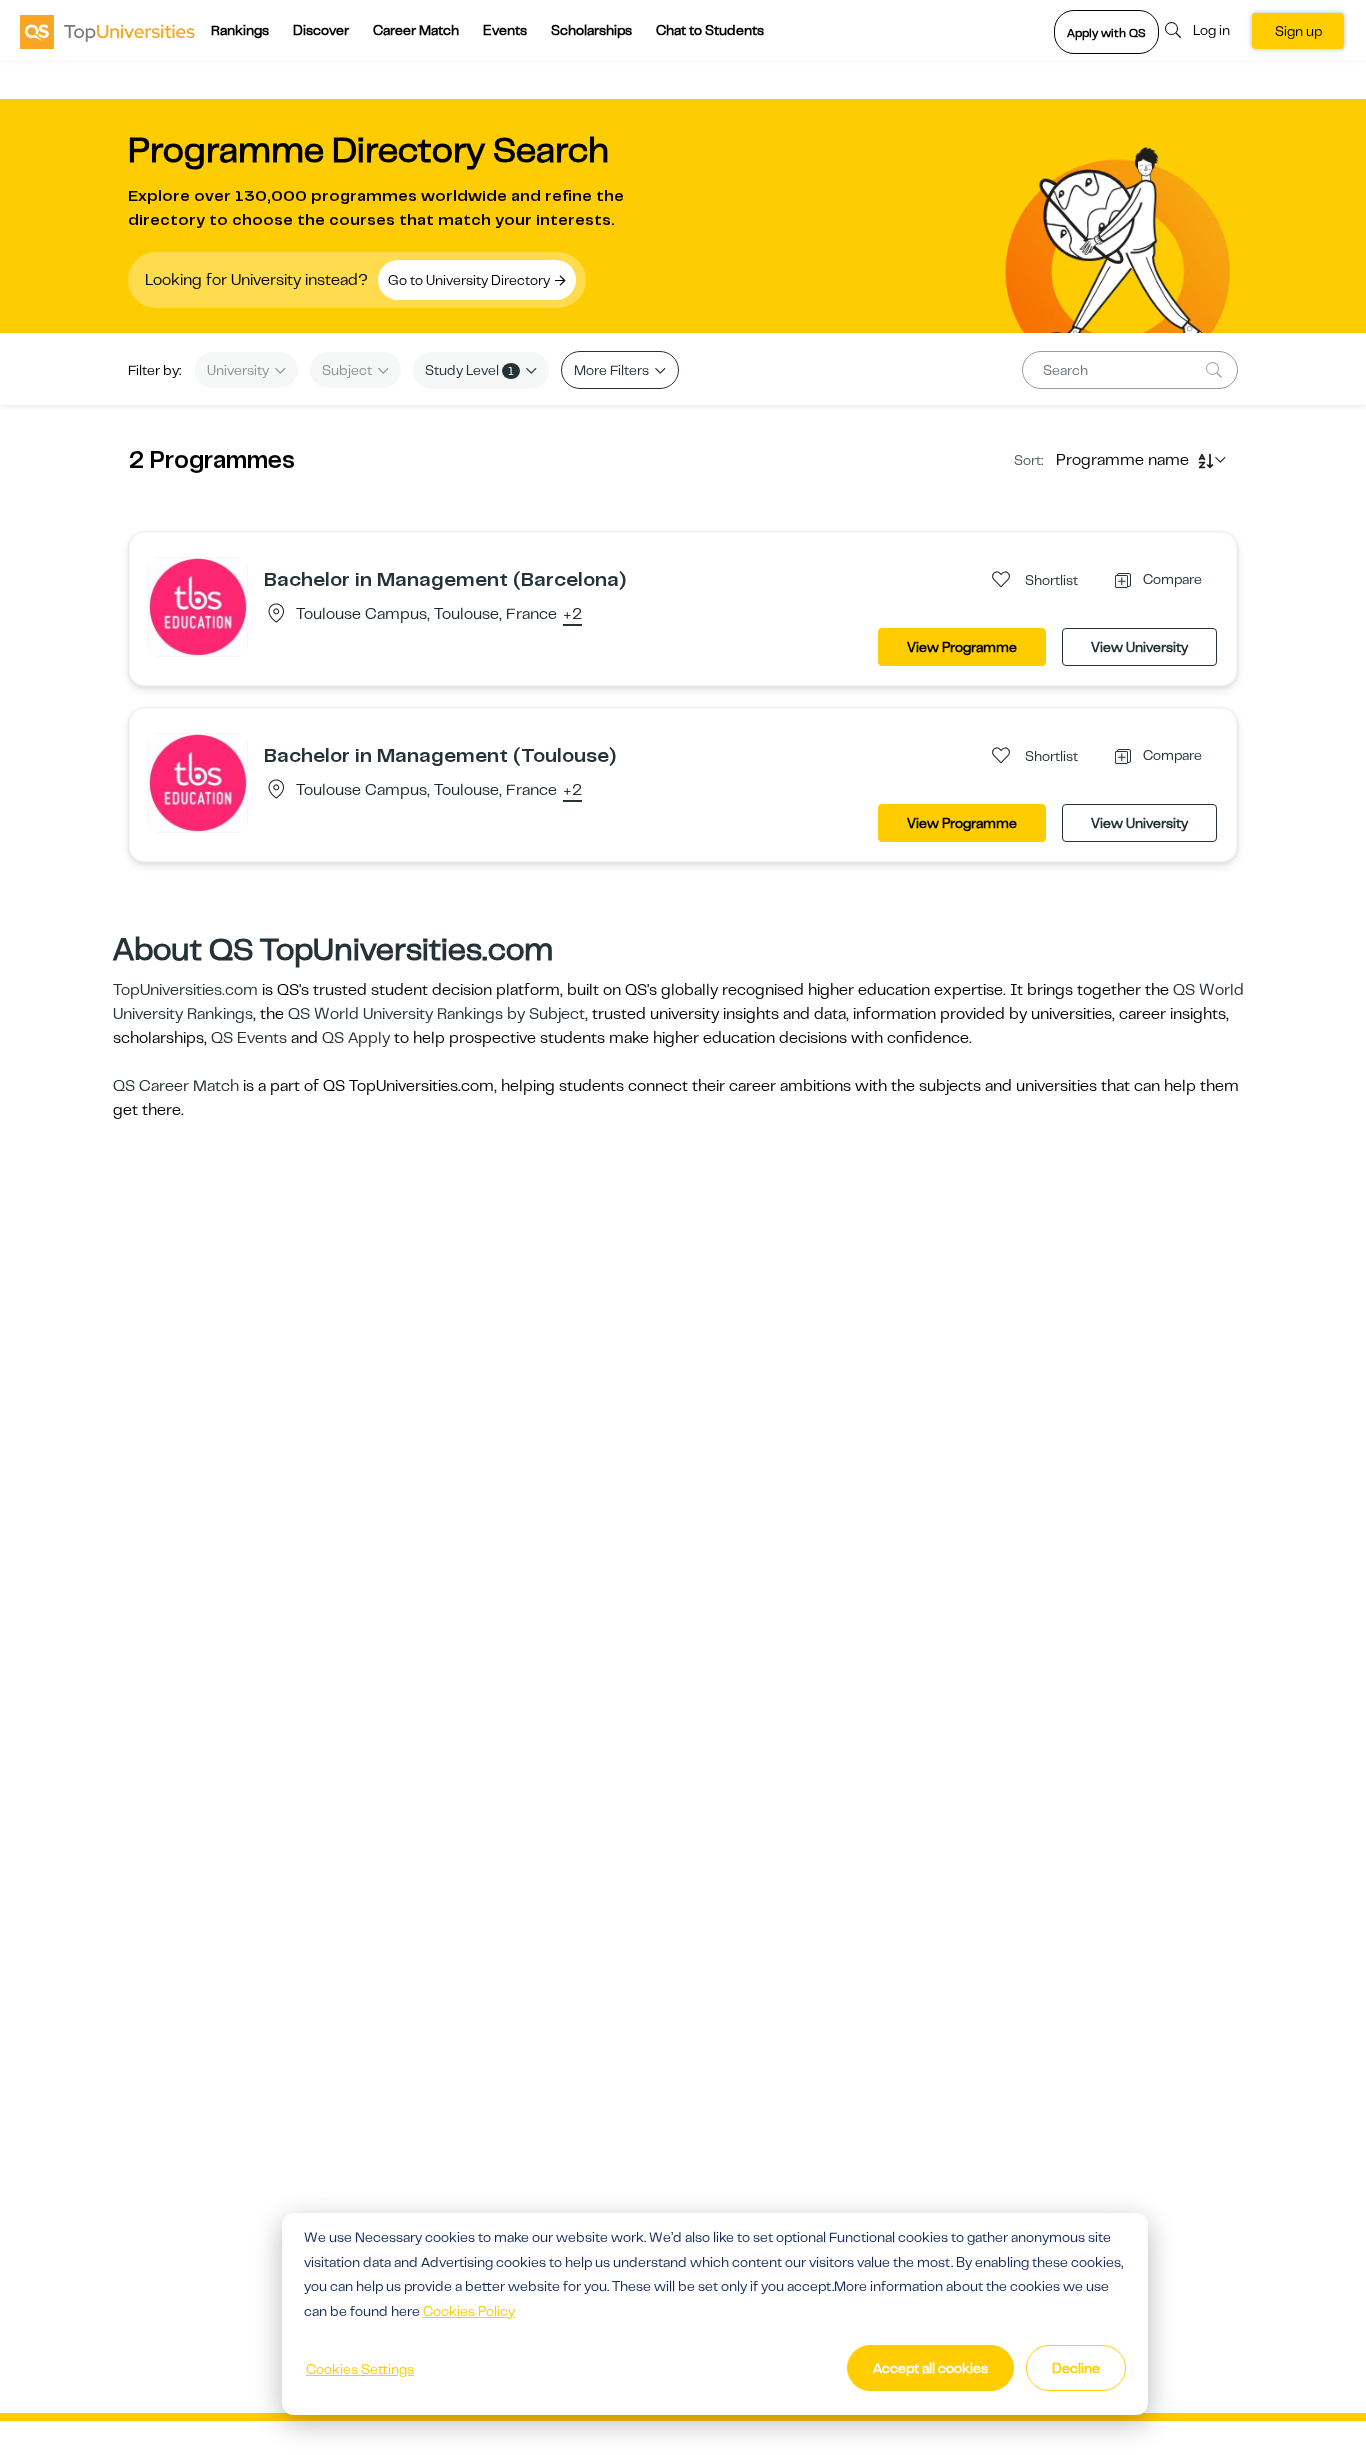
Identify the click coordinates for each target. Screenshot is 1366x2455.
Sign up (1298, 31)
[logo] (107, 31)
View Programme (962, 647)
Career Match (416, 30)
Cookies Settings (360, 2369)
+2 (572, 615)
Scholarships (591, 30)
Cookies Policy (469, 2311)
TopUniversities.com (185, 990)
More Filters (613, 370)
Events (505, 30)
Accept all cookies (930, 2368)
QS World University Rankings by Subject (436, 1014)
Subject (348, 370)
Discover (321, 30)
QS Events (249, 1038)
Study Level (469, 370)
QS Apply (356, 1038)
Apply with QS (1106, 33)
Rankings (240, 30)
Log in (1211, 30)
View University (1139, 647)
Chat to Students (710, 30)
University (239, 370)
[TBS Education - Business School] (198, 606)
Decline (1076, 2368)
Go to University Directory (470, 280)
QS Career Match (176, 1086)
